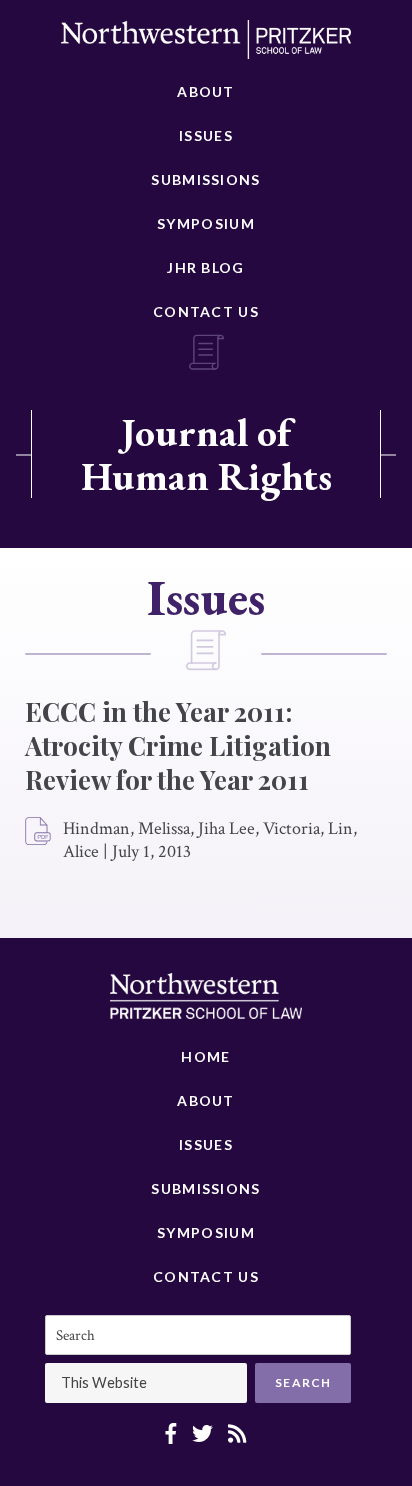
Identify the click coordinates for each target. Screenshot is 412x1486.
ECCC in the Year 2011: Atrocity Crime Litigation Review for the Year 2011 (178, 745)
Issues (206, 135)
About (206, 91)
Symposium (206, 223)
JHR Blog (205, 267)
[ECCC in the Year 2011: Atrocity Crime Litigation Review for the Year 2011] (39, 832)
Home (205, 1056)
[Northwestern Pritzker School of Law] (206, 45)
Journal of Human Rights (206, 454)
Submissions (205, 179)
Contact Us (206, 311)
